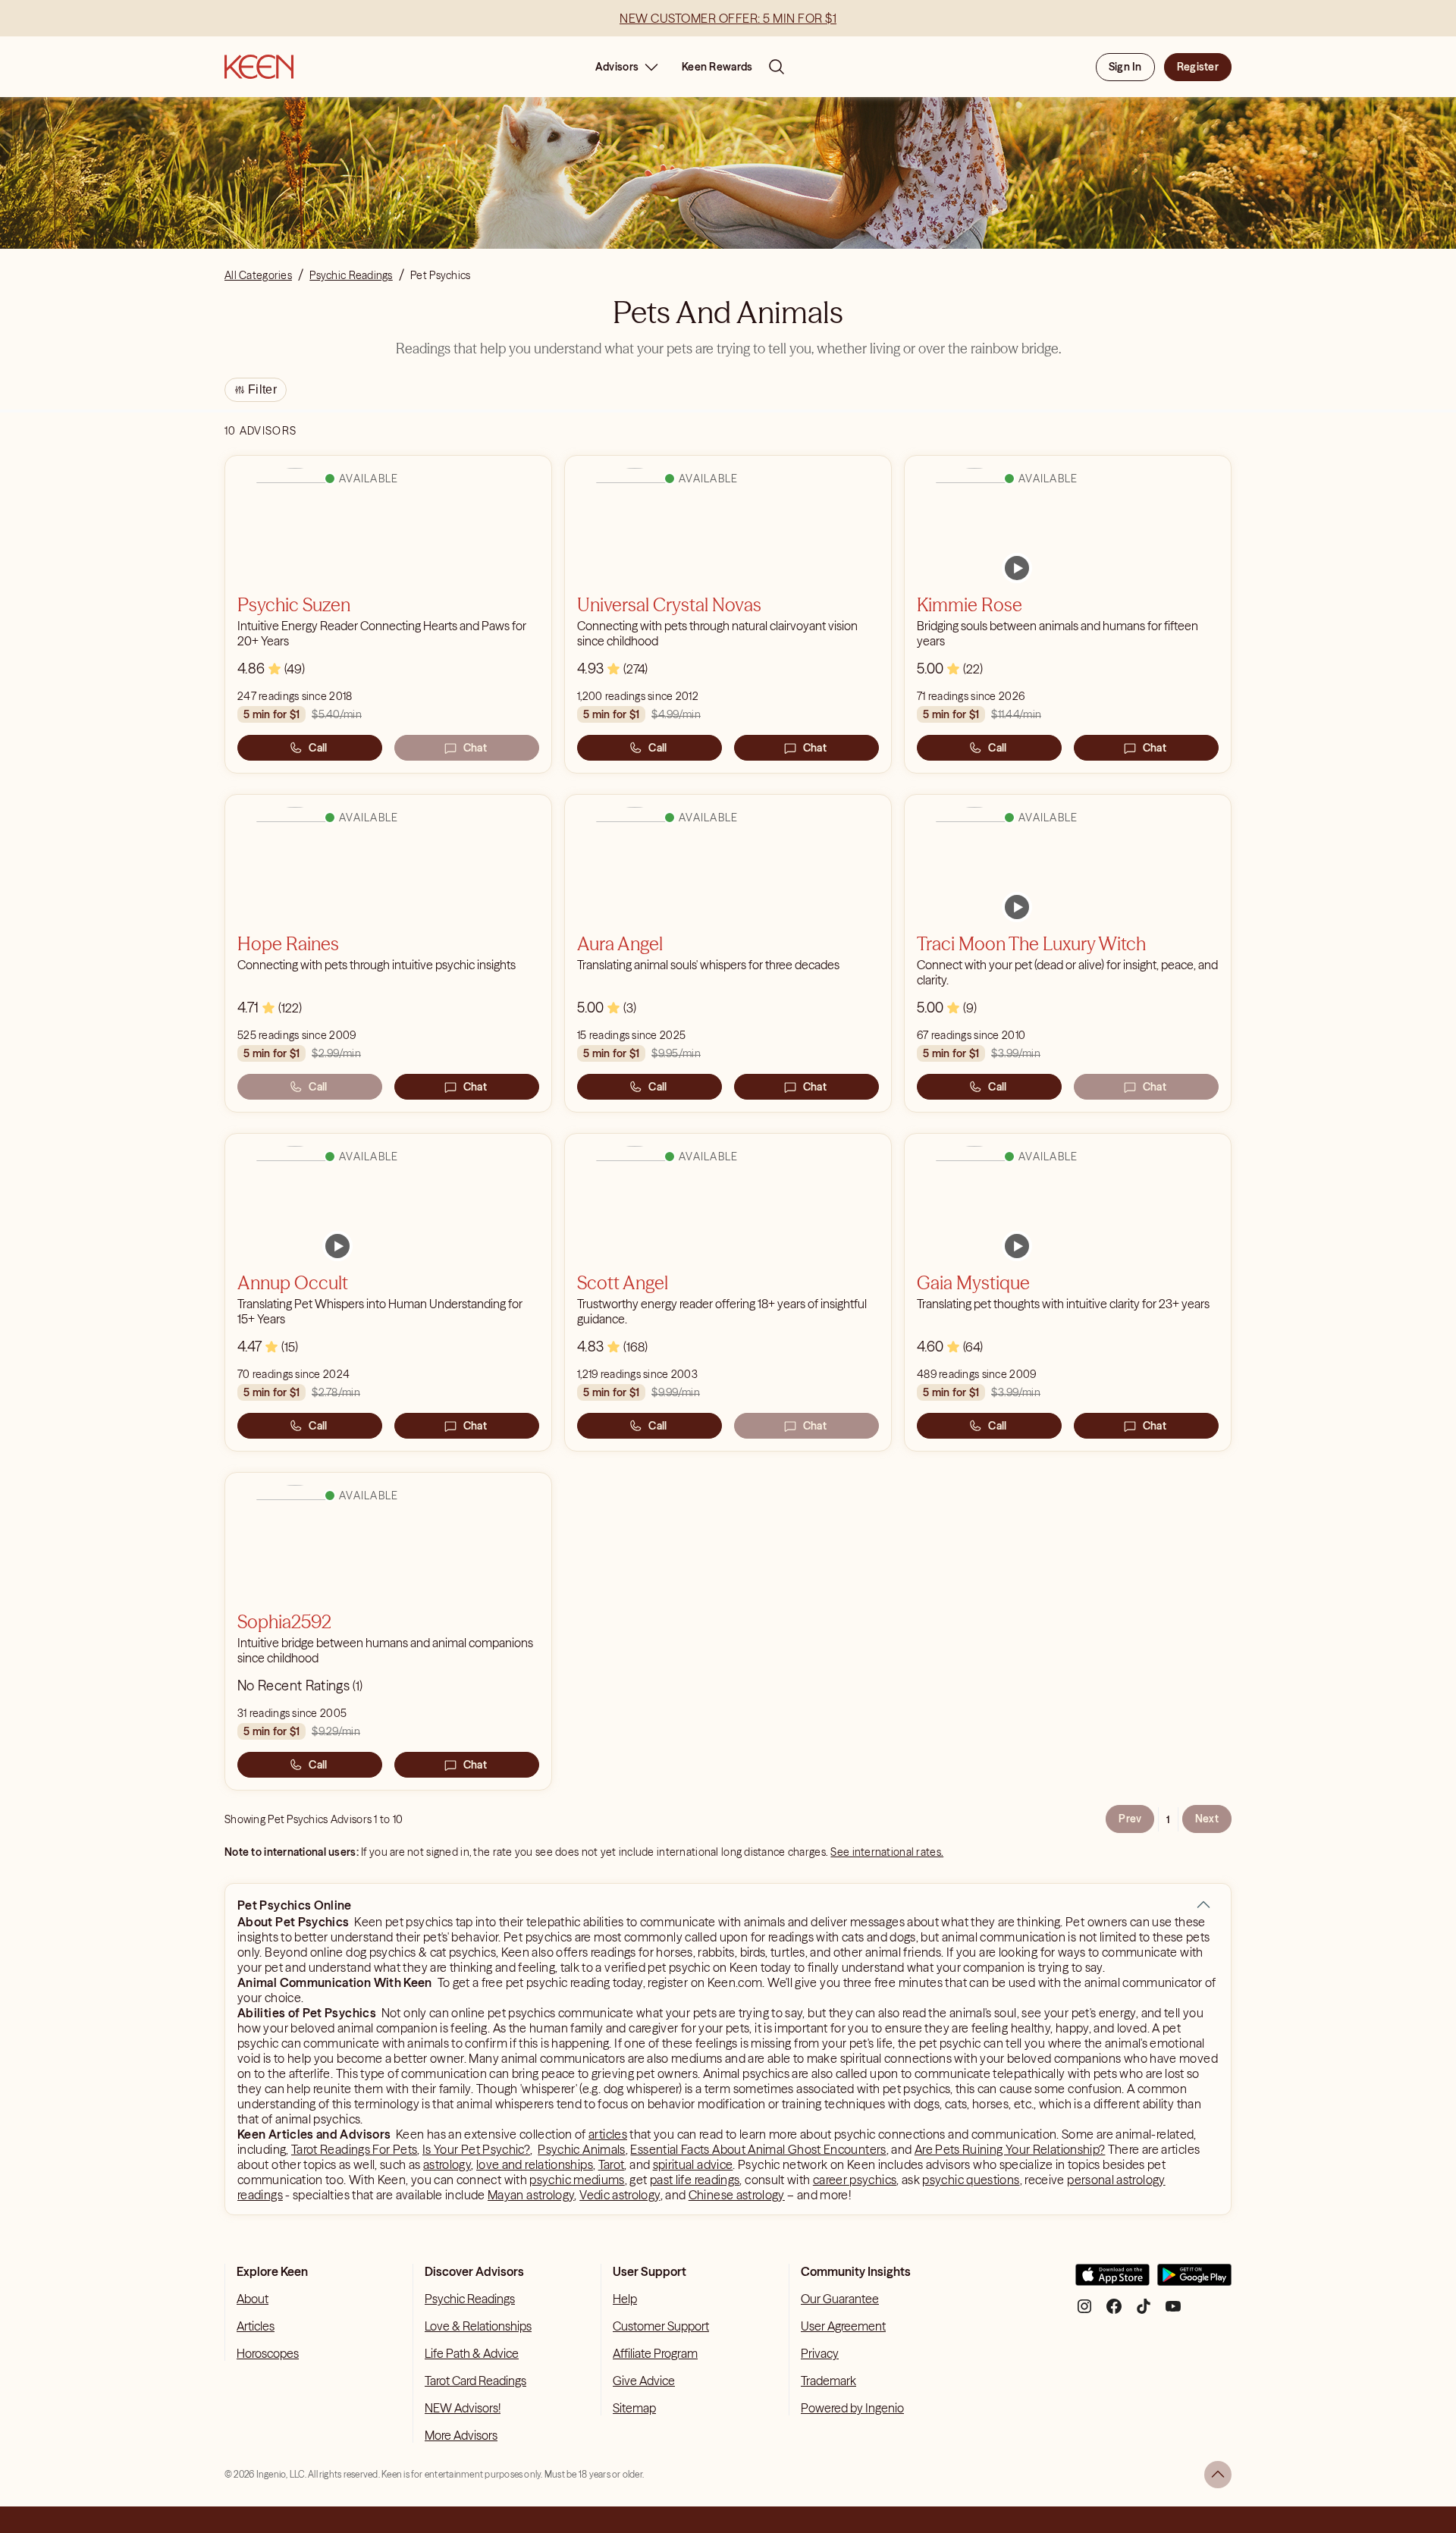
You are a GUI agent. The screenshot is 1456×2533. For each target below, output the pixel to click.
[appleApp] (1112, 2281)
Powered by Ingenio (852, 2408)
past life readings (695, 2180)
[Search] (777, 67)
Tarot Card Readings (475, 2381)
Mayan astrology (531, 2195)
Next (1207, 1819)
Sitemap (634, 2408)
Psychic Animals (581, 2149)
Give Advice (644, 2381)
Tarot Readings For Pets (354, 2149)
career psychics (855, 2180)
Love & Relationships (478, 2326)
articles (608, 2134)
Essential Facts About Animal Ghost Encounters (758, 2149)
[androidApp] (1194, 2281)
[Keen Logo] (259, 67)
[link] (1017, 568)
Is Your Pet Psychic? (476, 2149)
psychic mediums (577, 2180)
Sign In (1125, 67)
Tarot (612, 2164)
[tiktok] (1144, 2312)
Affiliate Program (655, 2353)
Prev (1130, 1819)
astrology (447, 2164)
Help (625, 2299)
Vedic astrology (620, 2195)
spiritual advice (693, 2164)
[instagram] (1084, 2312)
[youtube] (1173, 2312)
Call (318, 748)
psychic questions (971, 2180)
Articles (256, 2326)
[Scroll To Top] (1218, 2475)
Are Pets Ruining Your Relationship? (1010, 2149)
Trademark (828, 2381)
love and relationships (535, 2164)
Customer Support (661, 2326)
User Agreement (843, 2326)
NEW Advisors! (463, 2408)
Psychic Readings (470, 2299)
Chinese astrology (737, 2195)
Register (1198, 67)
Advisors (617, 67)
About (253, 2299)
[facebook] (1114, 2312)
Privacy (820, 2353)
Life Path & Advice (472, 2353)
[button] (1203, 1905)
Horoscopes (268, 2353)
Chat (475, 748)
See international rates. (887, 1852)
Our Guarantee (840, 2299)
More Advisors (461, 2435)
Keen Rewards (717, 67)
